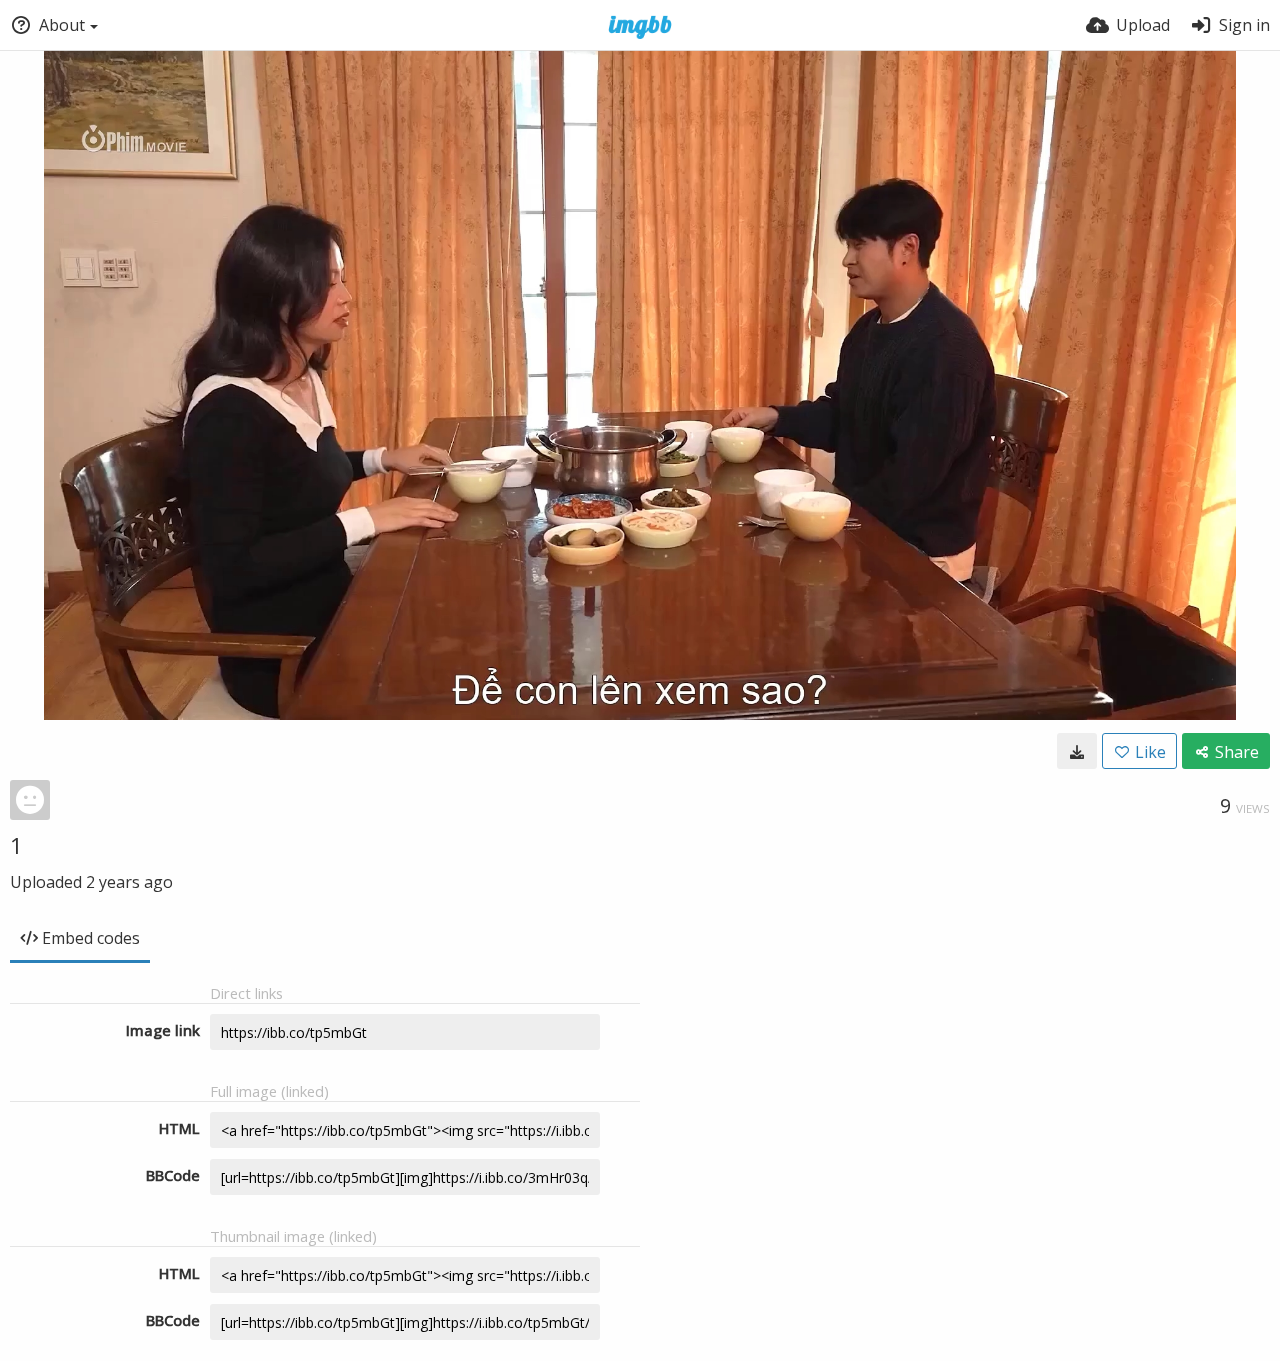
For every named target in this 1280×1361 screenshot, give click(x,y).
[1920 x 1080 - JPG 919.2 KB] (1077, 751)
